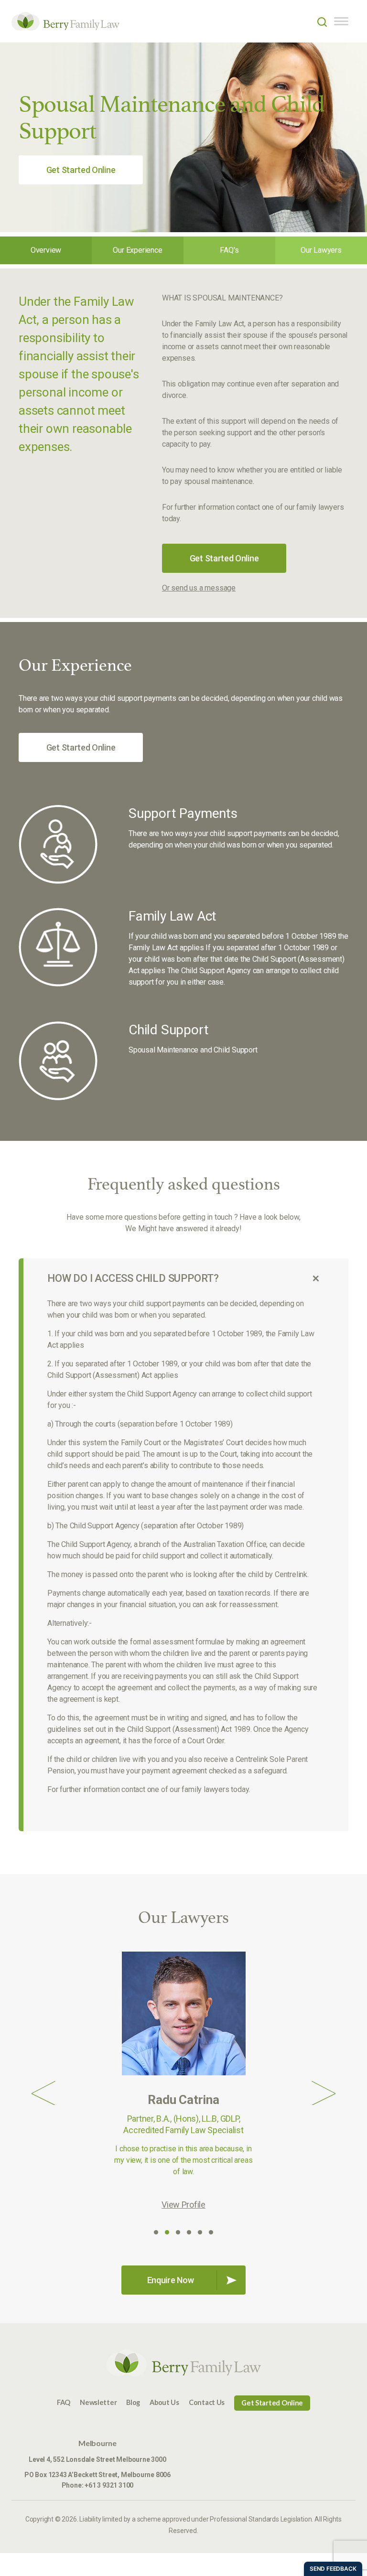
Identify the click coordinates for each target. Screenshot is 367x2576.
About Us (164, 2402)
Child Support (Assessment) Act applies (113, 1375)
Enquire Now (171, 2280)
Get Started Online (81, 170)
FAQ (64, 2402)
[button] (43, 2093)
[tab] (183, 1278)
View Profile (183, 2205)
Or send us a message (199, 588)
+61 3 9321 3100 (109, 2485)
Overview (46, 250)
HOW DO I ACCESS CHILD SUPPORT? (133, 1278)
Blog (133, 2402)
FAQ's (229, 250)
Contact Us (207, 2402)
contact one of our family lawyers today (185, 1789)
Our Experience (137, 250)
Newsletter (98, 2402)
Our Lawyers (321, 250)
